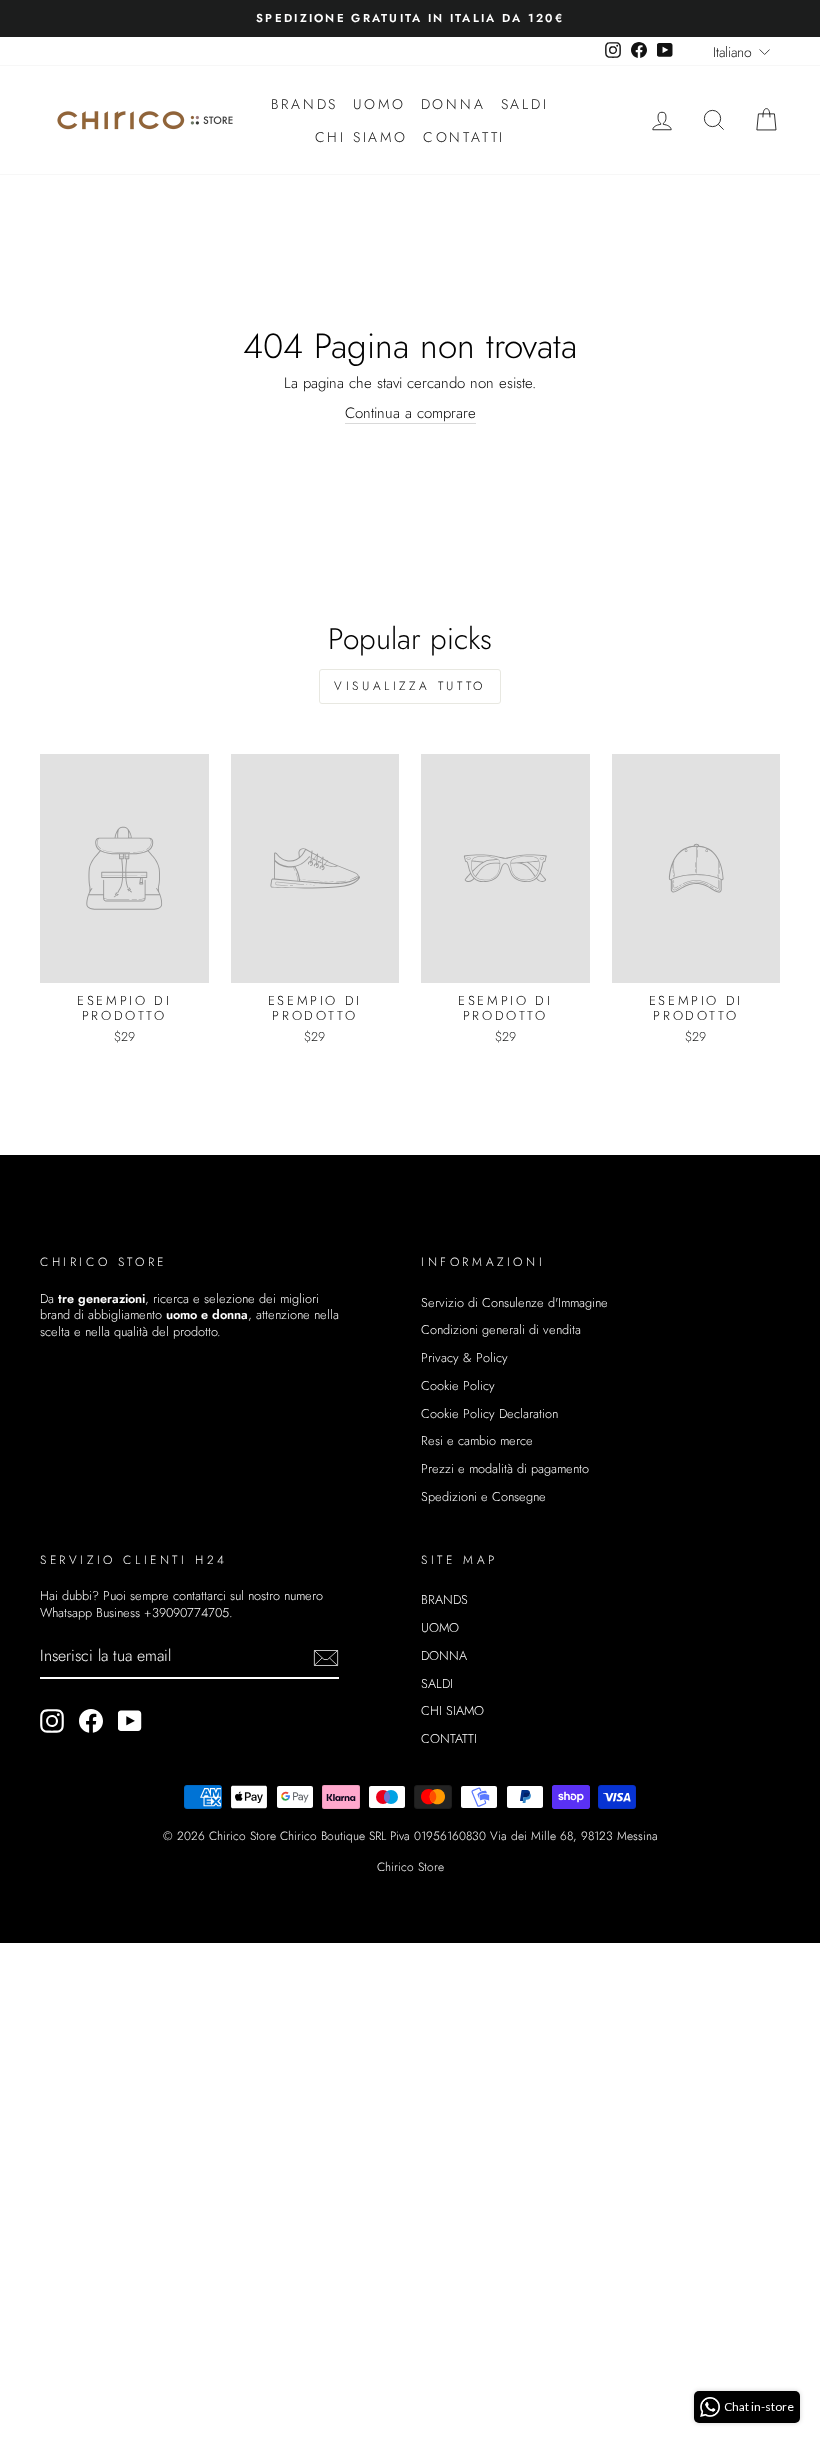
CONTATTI (464, 137)
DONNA (453, 104)
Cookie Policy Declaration (489, 1413)
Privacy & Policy (464, 1357)
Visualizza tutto (410, 686)
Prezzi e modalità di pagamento (505, 1468)
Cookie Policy (458, 1385)
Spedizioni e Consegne (483, 1496)
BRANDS (304, 104)
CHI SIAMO (361, 137)
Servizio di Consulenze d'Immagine (514, 1302)
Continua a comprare (410, 414)
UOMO (379, 104)
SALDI (525, 104)
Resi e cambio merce (477, 1440)
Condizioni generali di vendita (501, 1329)
